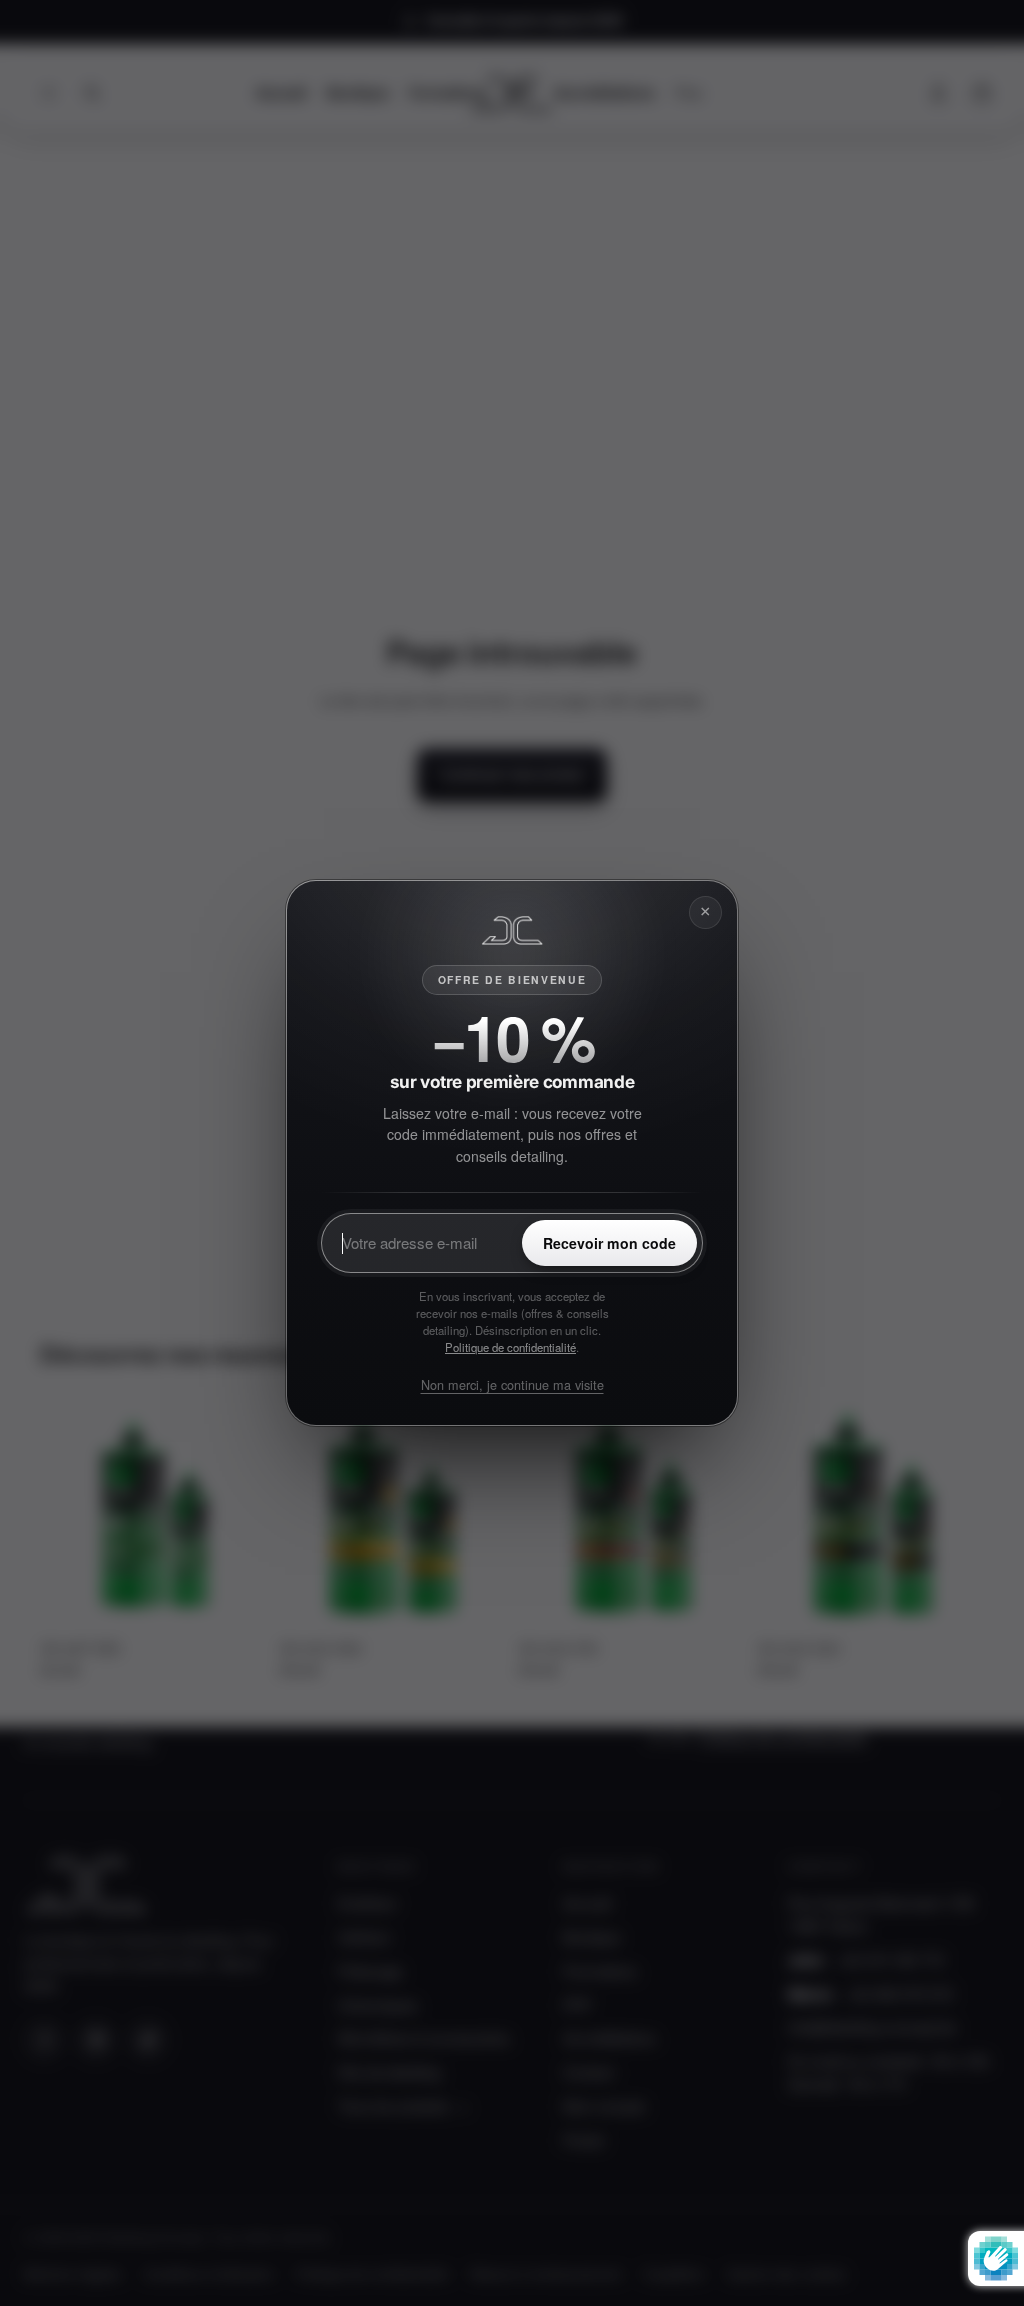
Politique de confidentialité (510, 1347)
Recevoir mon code (609, 1243)
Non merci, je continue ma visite (512, 1384)
